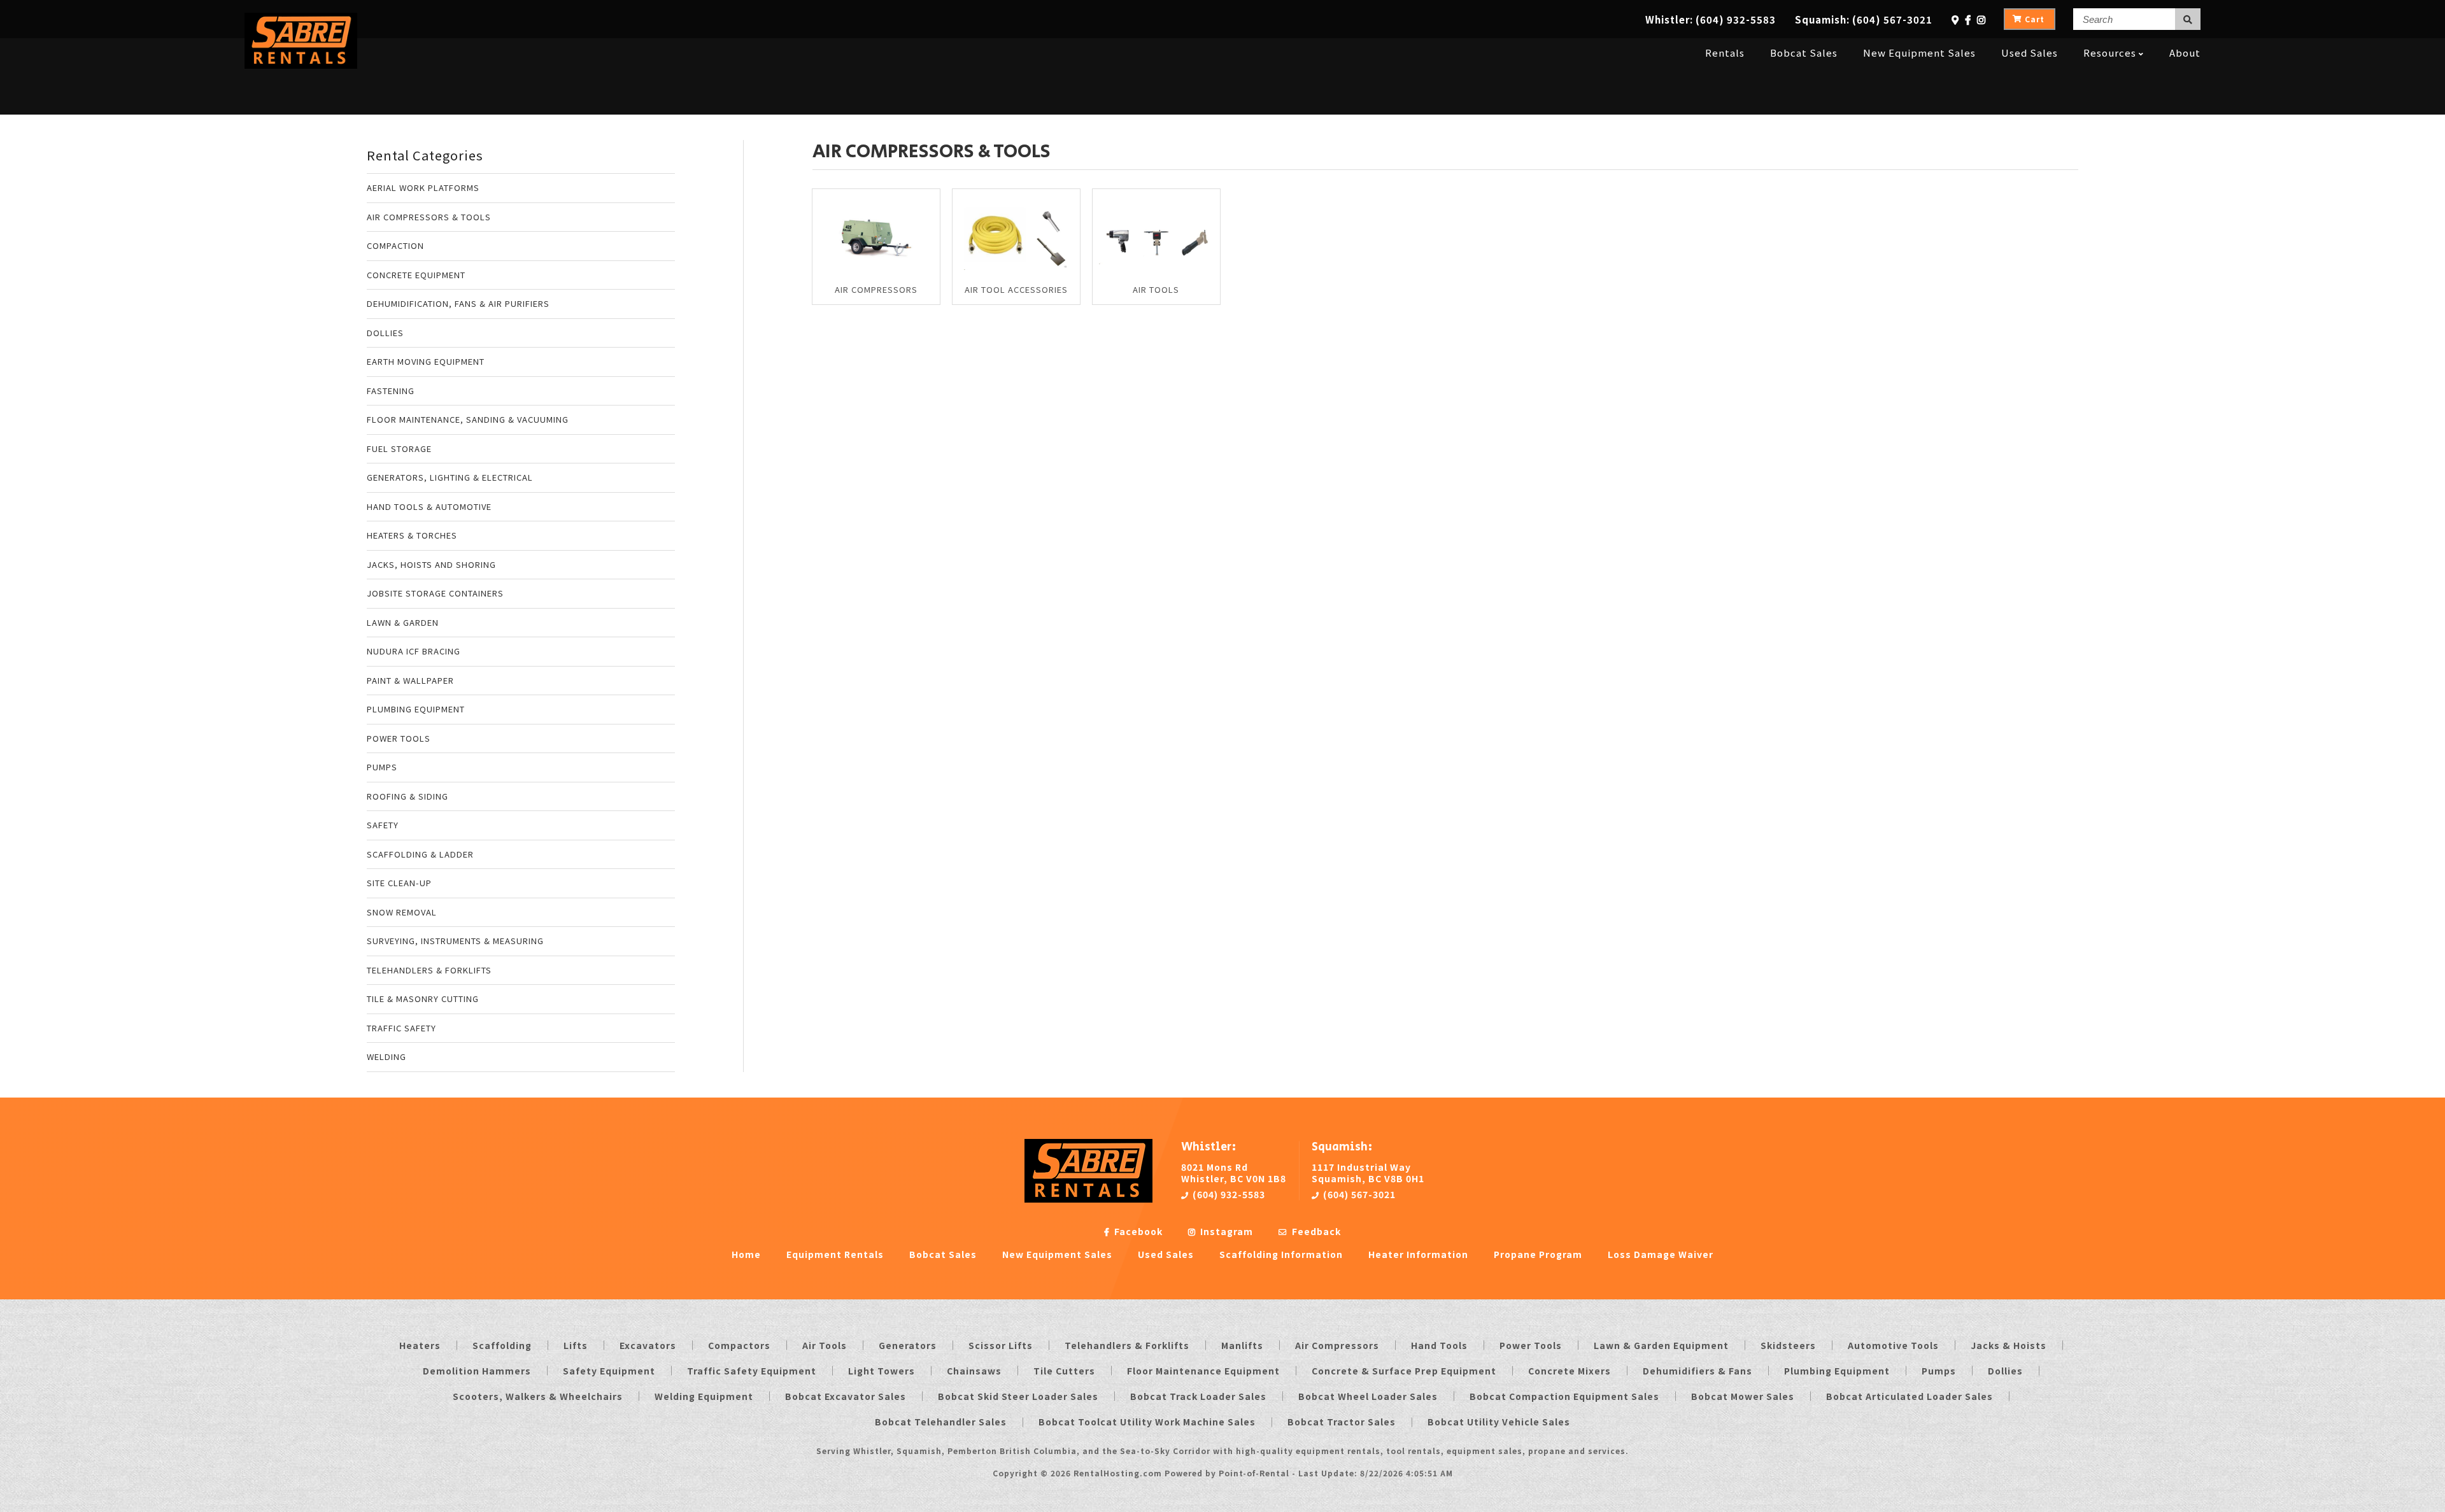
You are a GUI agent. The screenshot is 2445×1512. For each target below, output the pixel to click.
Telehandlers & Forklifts (1127, 1345)
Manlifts (1242, 1345)
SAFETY (383, 825)
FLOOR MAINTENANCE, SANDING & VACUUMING (468, 419)
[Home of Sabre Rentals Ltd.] (1088, 1199)
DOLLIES (385, 333)
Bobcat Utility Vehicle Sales (1499, 1422)
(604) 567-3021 (1358, 1194)
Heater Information (1418, 1254)
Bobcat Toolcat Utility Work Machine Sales (1147, 1422)
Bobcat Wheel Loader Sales (1368, 1396)
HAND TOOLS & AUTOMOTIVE (429, 506)
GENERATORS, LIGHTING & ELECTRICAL (450, 477)
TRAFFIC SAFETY (401, 1028)
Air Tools (825, 1345)
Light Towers (882, 1371)
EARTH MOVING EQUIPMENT (426, 361)
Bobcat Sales (1804, 53)
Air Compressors (1337, 1345)
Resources (2110, 53)
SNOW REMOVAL (402, 912)
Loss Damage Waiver (1661, 1254)
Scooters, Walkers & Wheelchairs (538, 1396)
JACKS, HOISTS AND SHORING (431, 564)
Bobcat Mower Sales (1743, 1396)
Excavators (648, 1345)
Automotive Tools (1893, 1345)
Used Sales (2030, 53)
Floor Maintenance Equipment (1203, 1371)
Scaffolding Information (1281, 1254)
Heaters (420, 1345)
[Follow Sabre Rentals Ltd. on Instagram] (1981, 19)
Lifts (576, 1345)
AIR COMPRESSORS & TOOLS (429, 217)
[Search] (2188, 19)
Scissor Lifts (1001, 1345)
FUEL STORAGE (399, 449)
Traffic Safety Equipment (752, 1371)
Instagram (1225, 1231)
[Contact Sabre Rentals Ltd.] (1955, 19)
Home (746, 1254)
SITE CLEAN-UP (399, 883)
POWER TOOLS (399, 738)
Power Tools (1531, 1345)
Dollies (2005, 1371)
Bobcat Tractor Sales (1342, 1422)
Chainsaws (974, 1371)
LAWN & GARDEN (403, 622)
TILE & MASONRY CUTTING (423, 999)
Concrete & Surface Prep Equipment (1404, 1371)
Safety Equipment (609, 1371)
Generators (908, 1345)
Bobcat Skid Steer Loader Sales (1018, 1396)
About (2185, 53)
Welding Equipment (704, 1396)
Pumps (1939, 1371)
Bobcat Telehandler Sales (941, 1422)
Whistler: (1711, 19)
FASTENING (391, 391)
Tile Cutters (1064, 1371)
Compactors (739, 1345)
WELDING (386, 1056)
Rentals (1725, 53)
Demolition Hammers (477, 1371)
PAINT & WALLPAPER (410, 680)
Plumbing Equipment (1837, 1371)
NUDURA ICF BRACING (414, 651)
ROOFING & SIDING (407, 796)
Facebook (1137, 1231)
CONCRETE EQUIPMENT (416, 275)
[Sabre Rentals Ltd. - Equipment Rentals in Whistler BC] (301, 65)
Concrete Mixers (1570, 1371)
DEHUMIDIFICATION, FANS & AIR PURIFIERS (458, 303)
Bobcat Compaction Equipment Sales (1564, 1396)
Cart (2035, 19)
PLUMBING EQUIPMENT (416, 709)
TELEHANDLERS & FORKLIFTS (429, 970)
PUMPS (382, 767)
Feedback (1315, 1231)
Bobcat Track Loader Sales (1198, 1396)
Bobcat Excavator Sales (846, 1396)
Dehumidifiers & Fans (1697, 1371)
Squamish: (1864, 19)
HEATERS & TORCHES (412, 535)
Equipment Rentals (835, 1254)
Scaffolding (502, 1345)
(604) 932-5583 (1228, 1194)
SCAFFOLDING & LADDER (420, 854)
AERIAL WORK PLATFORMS (423, 187)
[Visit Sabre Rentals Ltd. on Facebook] (1968, 19)
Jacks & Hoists (2009, 1345)
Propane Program (1538, 1254)
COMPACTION (395, 245)
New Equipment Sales (1919, 53)
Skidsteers (1788, 1345)
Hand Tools (1439, 1345)
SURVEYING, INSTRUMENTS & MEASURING (455, 941)
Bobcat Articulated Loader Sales (1910, 1396)
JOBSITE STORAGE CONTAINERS (435, 593)
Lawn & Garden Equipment (1661, 1345)
